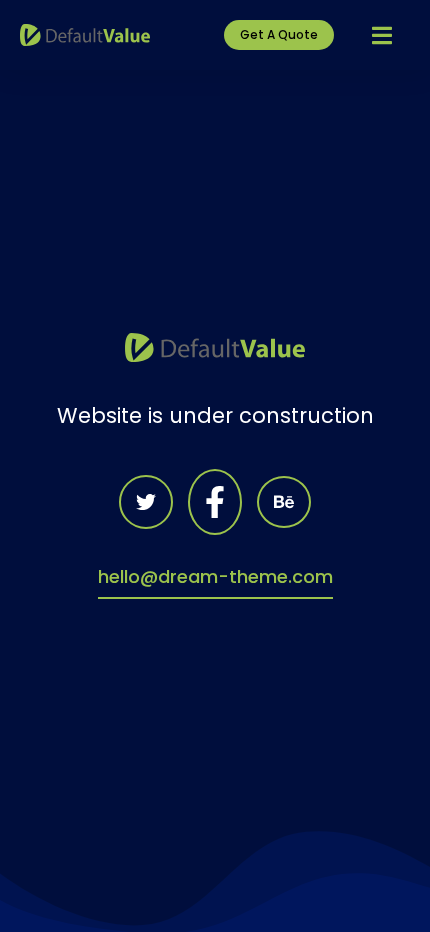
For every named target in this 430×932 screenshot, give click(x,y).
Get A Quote (279, 34)
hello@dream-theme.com (215, 576)
